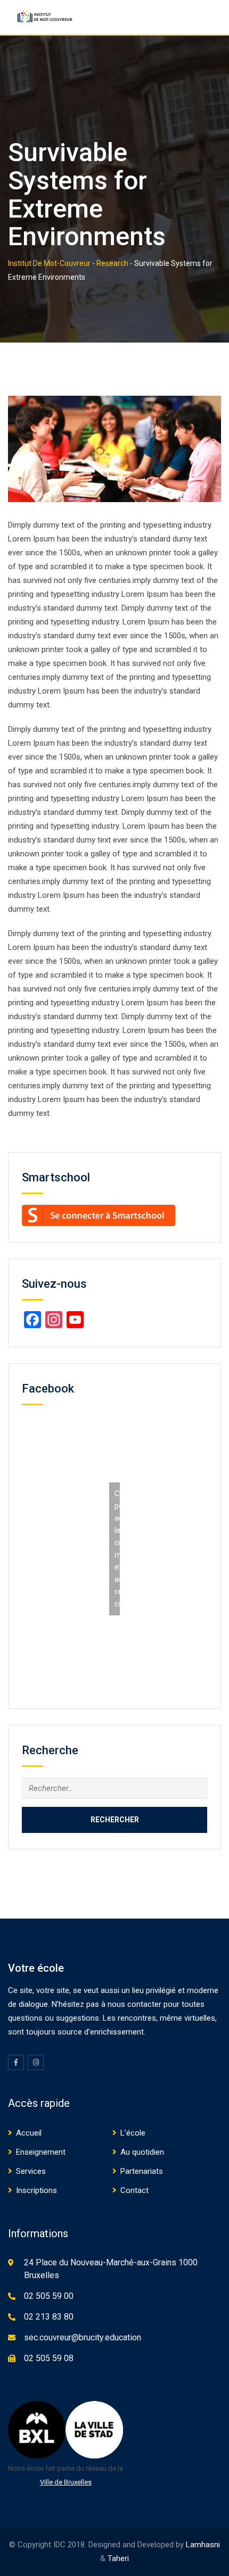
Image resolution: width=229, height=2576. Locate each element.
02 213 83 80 (49, 2317)
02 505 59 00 (49, 2296)
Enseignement (41, 2152)
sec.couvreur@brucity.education (83, 2337)
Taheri (118, 2558)
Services (31, 2171)
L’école (133, 2133)
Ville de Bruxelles (66, 2482)
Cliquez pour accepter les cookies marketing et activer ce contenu (117, 1549)
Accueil (29, 2133)
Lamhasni (203, 2545)
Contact (134, 2190)
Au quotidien (142, 2152)
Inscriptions (36, 2190)
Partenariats (142, 2171)
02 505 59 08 (49, 2358)
